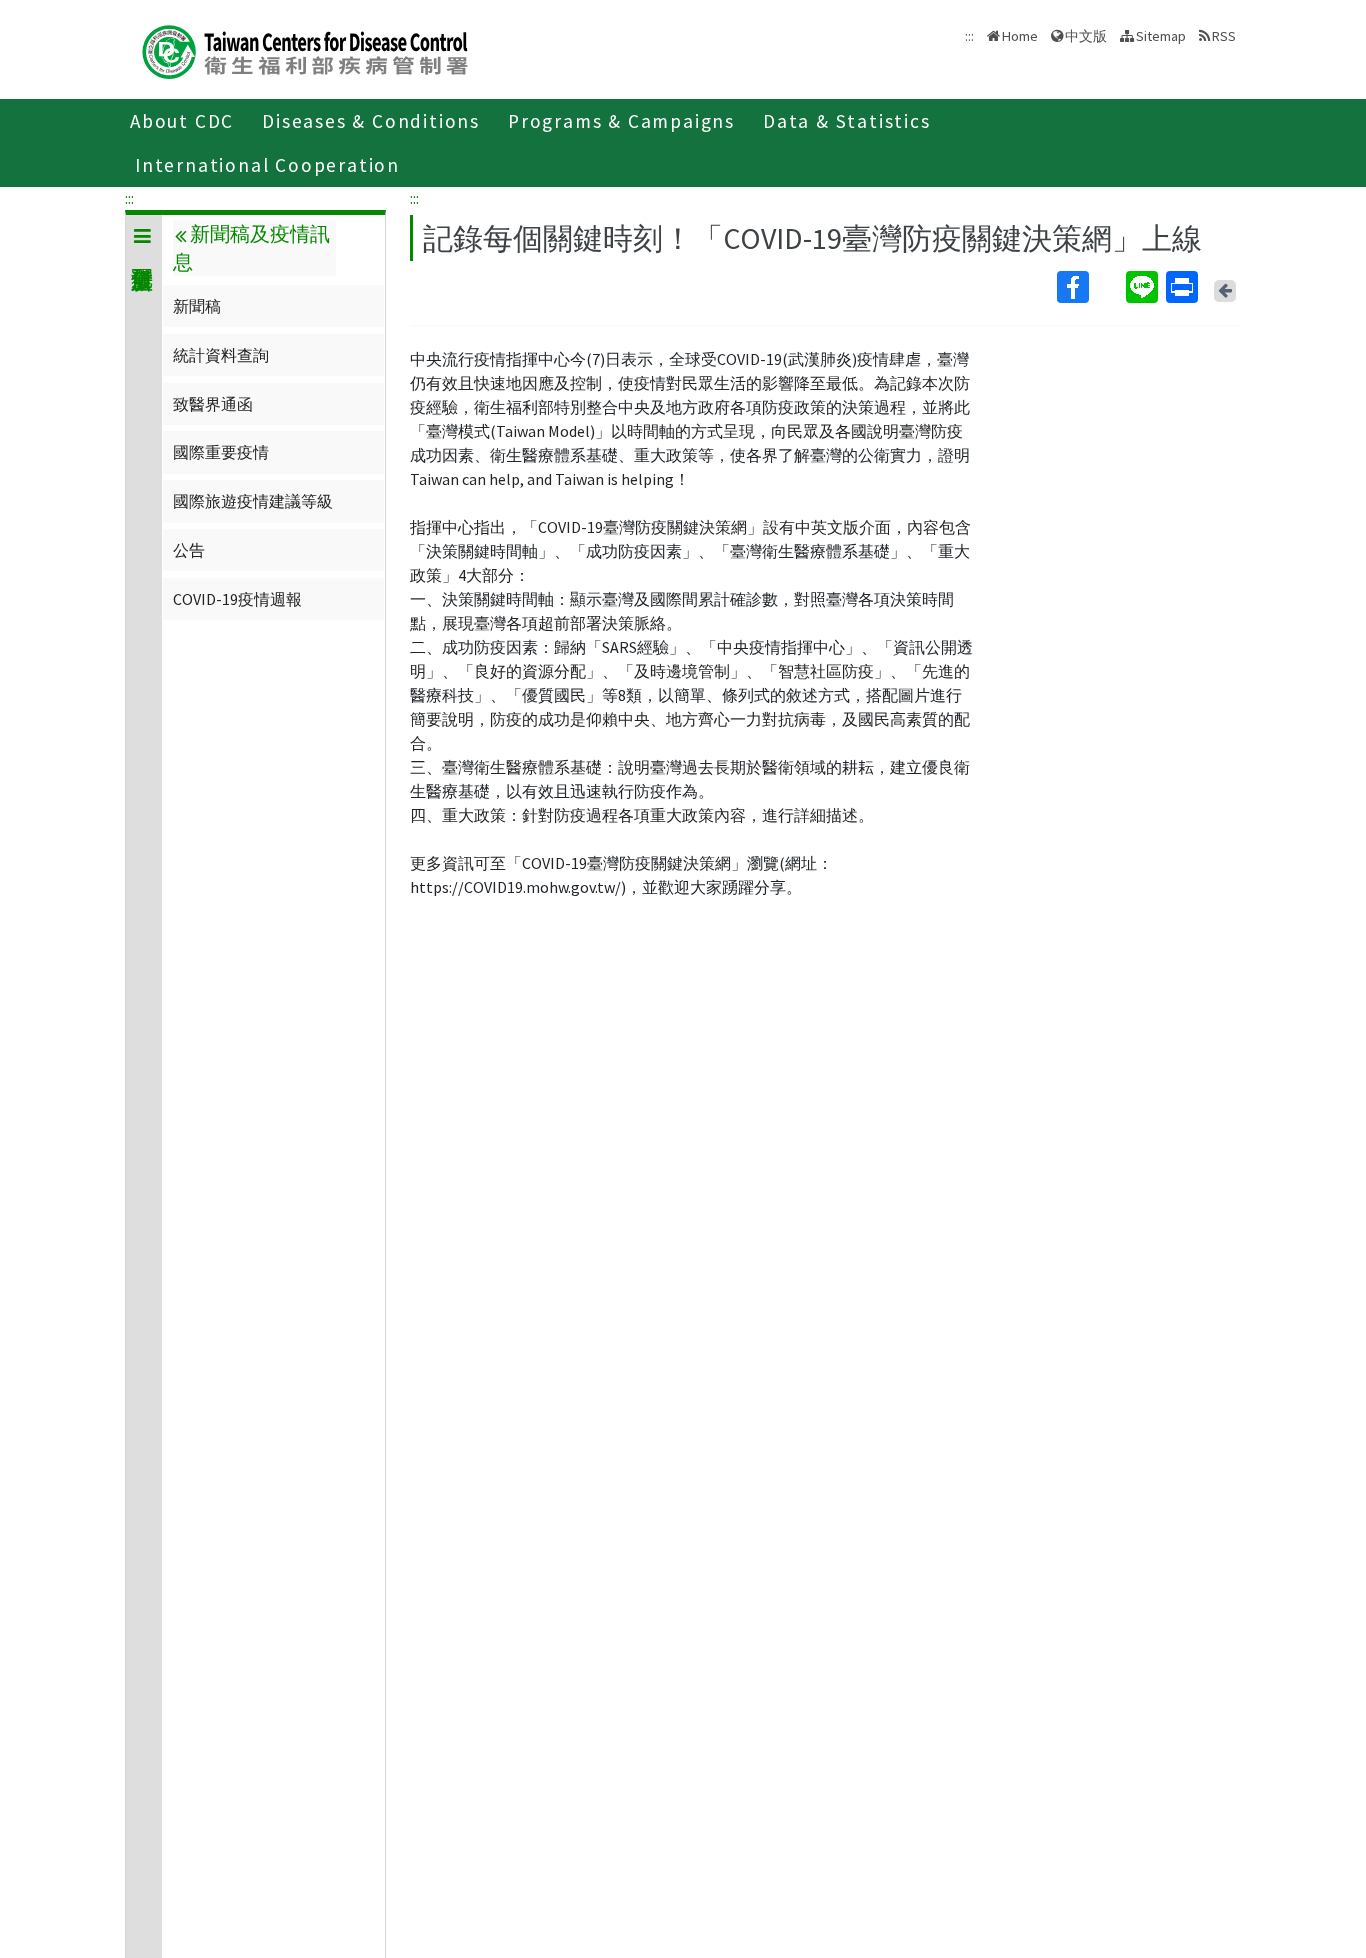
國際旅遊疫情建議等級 (253, 501)
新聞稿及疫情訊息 (251, 248)
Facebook (1089, 287)
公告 (189, 550)
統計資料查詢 (221, 355)
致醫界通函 (213, 404)
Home (1020, 36)
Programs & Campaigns (621, 121)
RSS (1224, 36)
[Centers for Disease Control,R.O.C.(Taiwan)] (305, 49)
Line (1144, 287)
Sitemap (1161, 36)
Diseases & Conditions (371, 121)
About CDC (182, 121)
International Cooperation (267, 165)
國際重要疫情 (221, 452)
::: (129, 198)
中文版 (1086, 34)
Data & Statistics (847, 121)
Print (1184, 287)
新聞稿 (197, 306)
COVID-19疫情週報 (237, 599)
